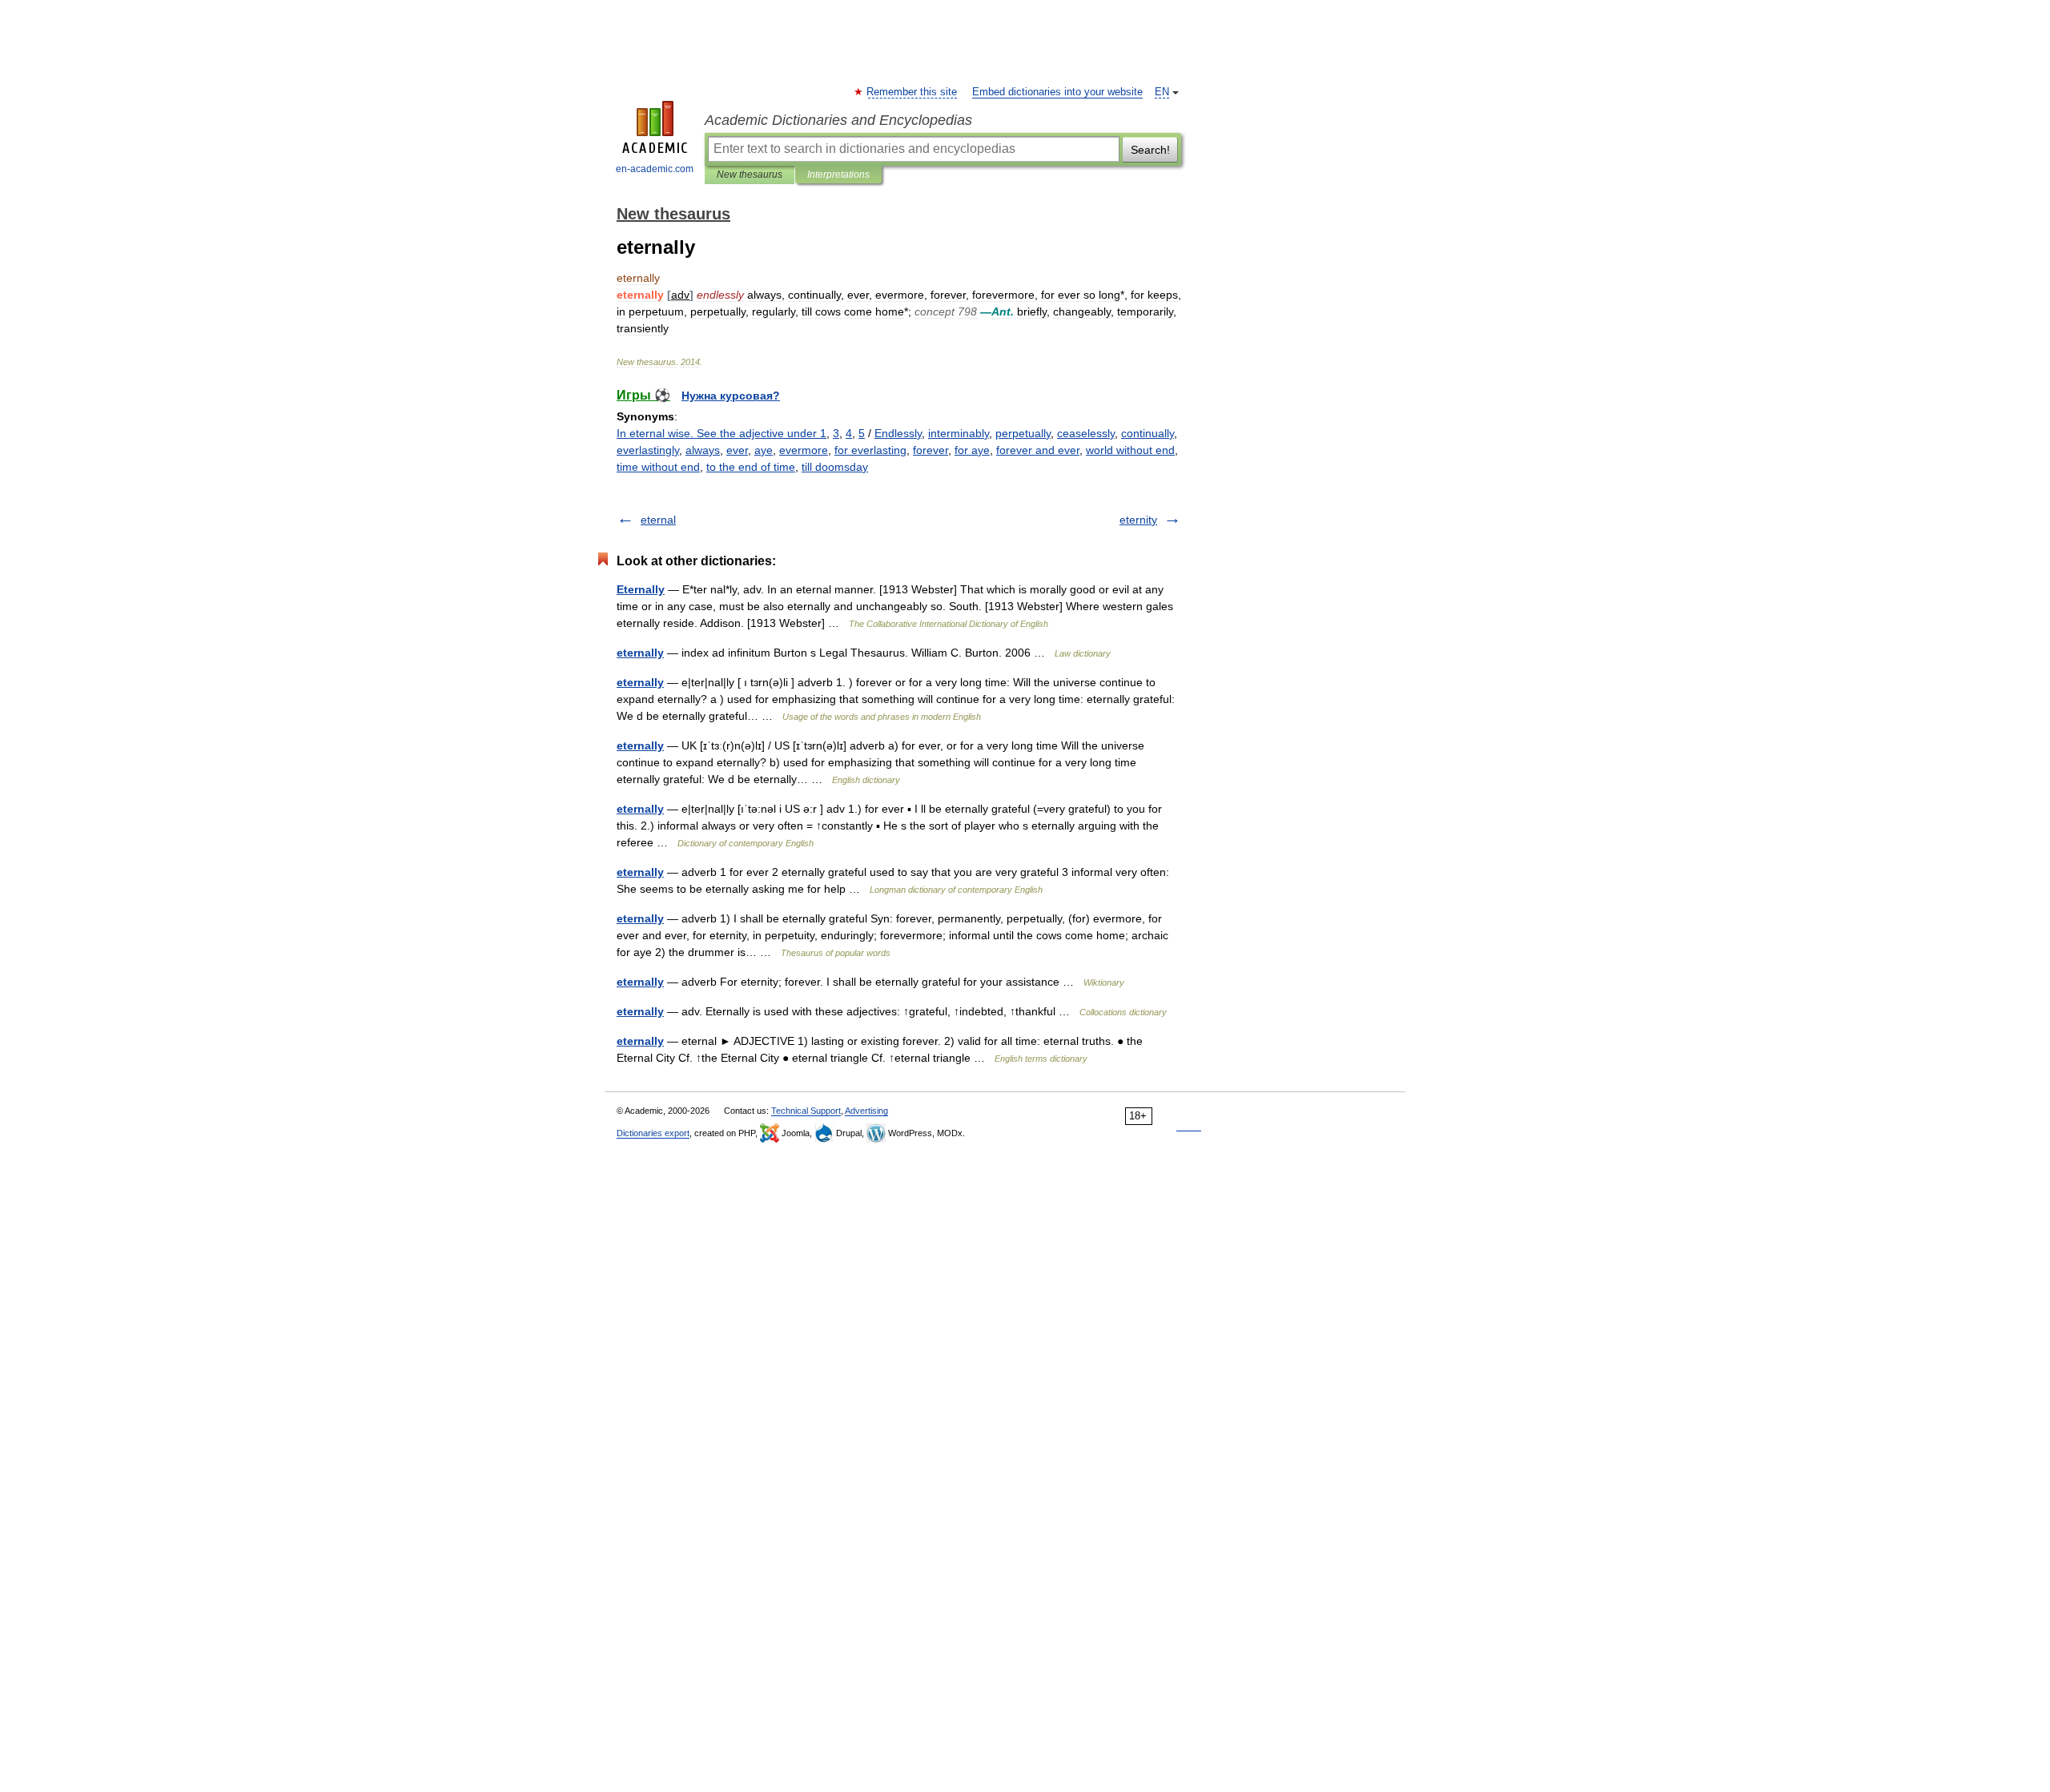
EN (1162, 92)
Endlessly (898, 433)
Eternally (641, 589)
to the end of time (751, 467)
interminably (959, 433)
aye (764, 450)
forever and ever (1038, 450)
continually (1148, 433)
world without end (1130, 450)
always (703, 450)
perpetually (1023, 433)
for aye (972, 450)
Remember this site (912, 92)
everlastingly (648, 450)
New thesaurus (750, 175)
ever (737, 450)
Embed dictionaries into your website (1057, 92)
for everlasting (870, 450)
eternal (658, 520)
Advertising (866, 1111)
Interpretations (838, 175)
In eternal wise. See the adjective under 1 (722, 433)
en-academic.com (655, 169)
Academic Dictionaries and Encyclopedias (838, 120)
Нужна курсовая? (731, 396)
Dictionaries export (653, 1133)
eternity (1138, 520)
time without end (658, 467)
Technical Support (806, 1111)
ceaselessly (1086, 433)
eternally (640, 653)
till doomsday (835, 467)
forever (931, 450)
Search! (1150, 150)
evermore (804, 450)
